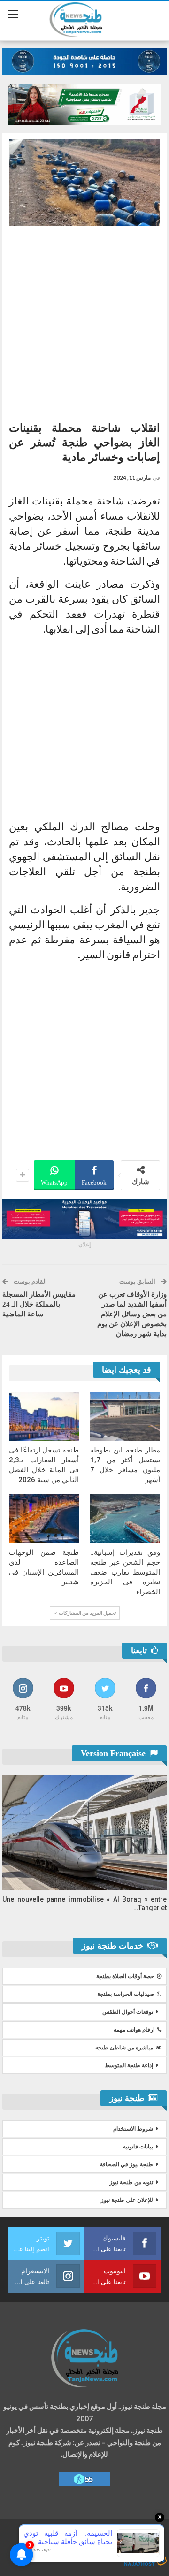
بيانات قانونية (138, 2147)
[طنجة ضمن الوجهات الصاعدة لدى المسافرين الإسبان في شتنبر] (44, 1519)
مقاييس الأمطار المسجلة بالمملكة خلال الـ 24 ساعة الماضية (39, 1304)
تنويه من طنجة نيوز (131, 2182)
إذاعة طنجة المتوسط (129, 2065)
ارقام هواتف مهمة (134, 2030)
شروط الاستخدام (133, 2129)
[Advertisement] (84, 320)
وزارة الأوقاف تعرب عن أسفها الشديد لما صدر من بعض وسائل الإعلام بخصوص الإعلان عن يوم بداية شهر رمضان (132, 1314)
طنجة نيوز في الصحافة (127, 2164)
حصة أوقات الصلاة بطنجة (125, 1976)
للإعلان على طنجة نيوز (127, 2200)
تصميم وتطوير (92, 2551)
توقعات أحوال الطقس (128, 2012)
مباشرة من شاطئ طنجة (124, 2048)
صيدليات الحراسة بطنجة (126, 1994)
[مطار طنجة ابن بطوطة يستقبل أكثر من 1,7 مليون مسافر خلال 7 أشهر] (125, 1416)
